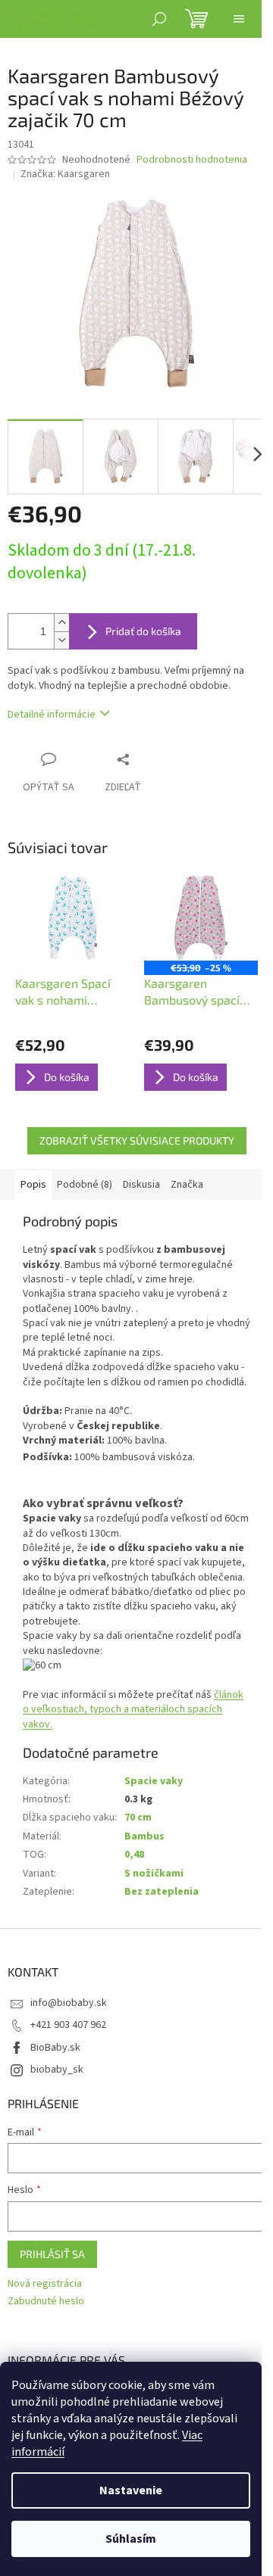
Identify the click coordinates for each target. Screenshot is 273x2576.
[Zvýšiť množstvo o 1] (61, 623)
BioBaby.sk (55, 2048)
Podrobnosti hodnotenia (192, 160)
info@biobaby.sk (69, 2003)
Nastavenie (131, 2490)
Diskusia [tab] (141, 1185)
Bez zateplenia (162, 1892)
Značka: (65, 174)
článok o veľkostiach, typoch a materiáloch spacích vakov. (133, 1710)
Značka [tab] (187, 1185)
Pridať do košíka (143, 631)
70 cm (138, 1818)
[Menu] (239, 19)
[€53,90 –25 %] (201, 918)
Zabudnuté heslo (46, 2302)
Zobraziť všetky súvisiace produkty (137, 1140)
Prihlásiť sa (52, 2254)
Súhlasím (131, 2539)
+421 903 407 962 (68, 2025)
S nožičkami (154, 1874)
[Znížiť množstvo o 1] (61, 640)
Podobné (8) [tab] (85, 1185)
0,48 (134, 1855)
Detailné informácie (52, 715)
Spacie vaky (154, 1781)
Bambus (144, 1836)
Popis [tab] (33, 1185)
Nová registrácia (45, 2284)
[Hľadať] (159, 19)
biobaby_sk (57, 2070)
